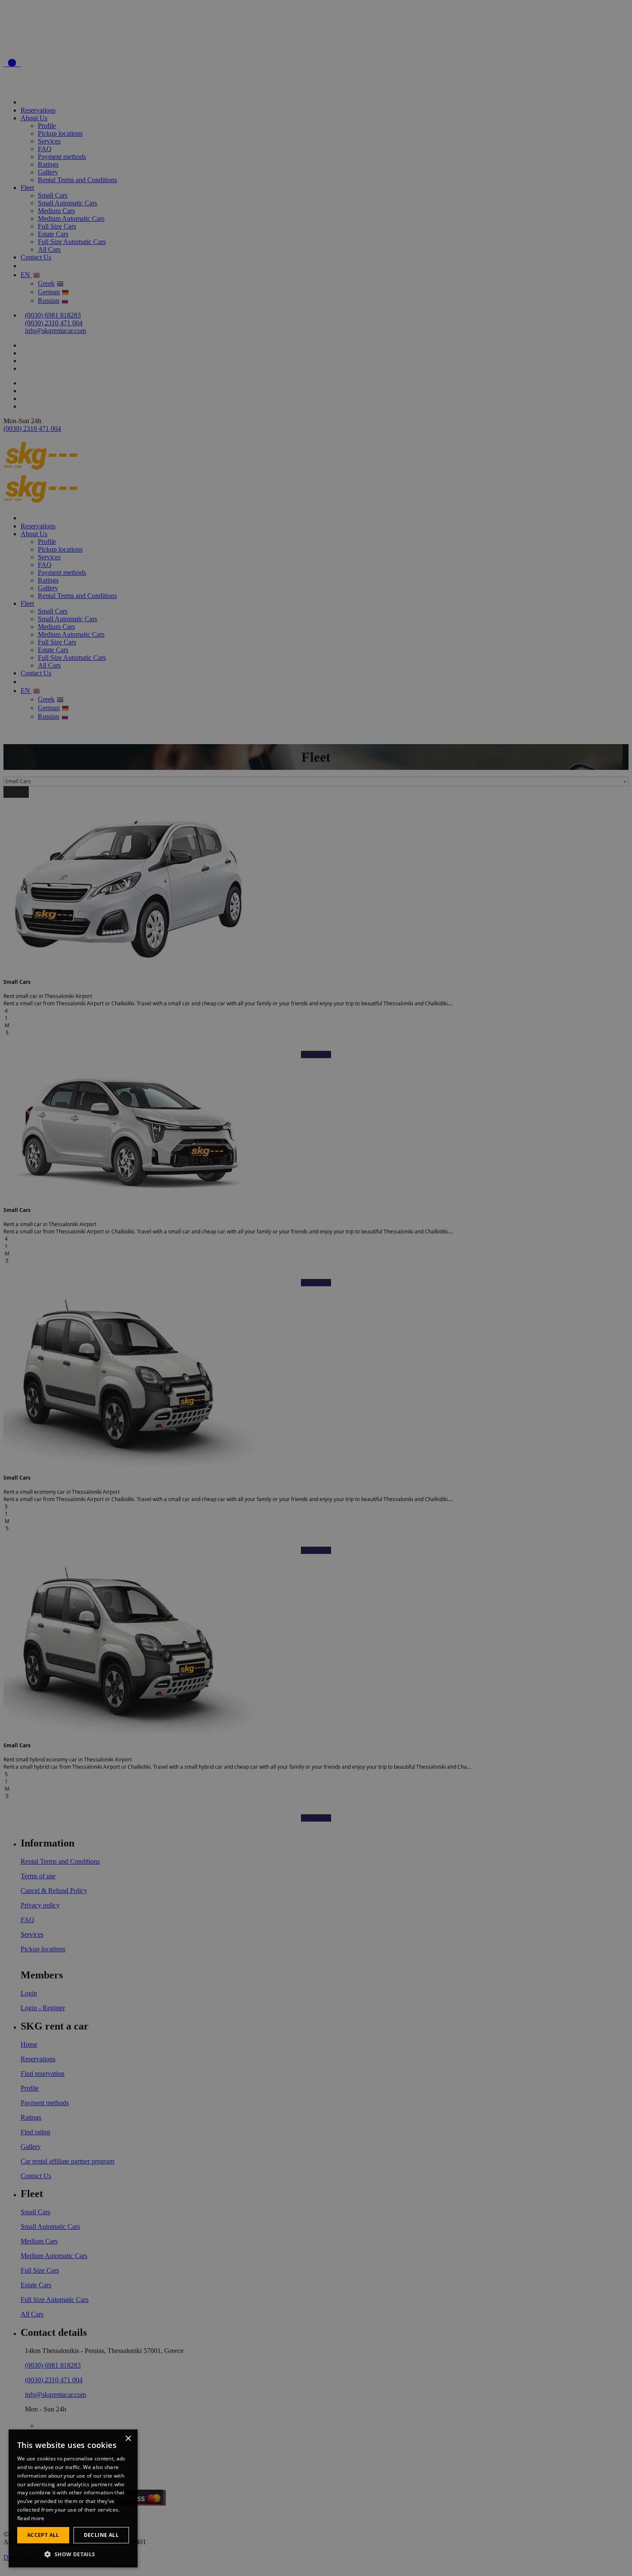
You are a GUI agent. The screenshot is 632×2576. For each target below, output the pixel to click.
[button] (73, 2554)
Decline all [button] (101, 2535)
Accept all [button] (43, 2535)
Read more (31, 2518)
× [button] (128, 2439)
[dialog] (73, 2498)
